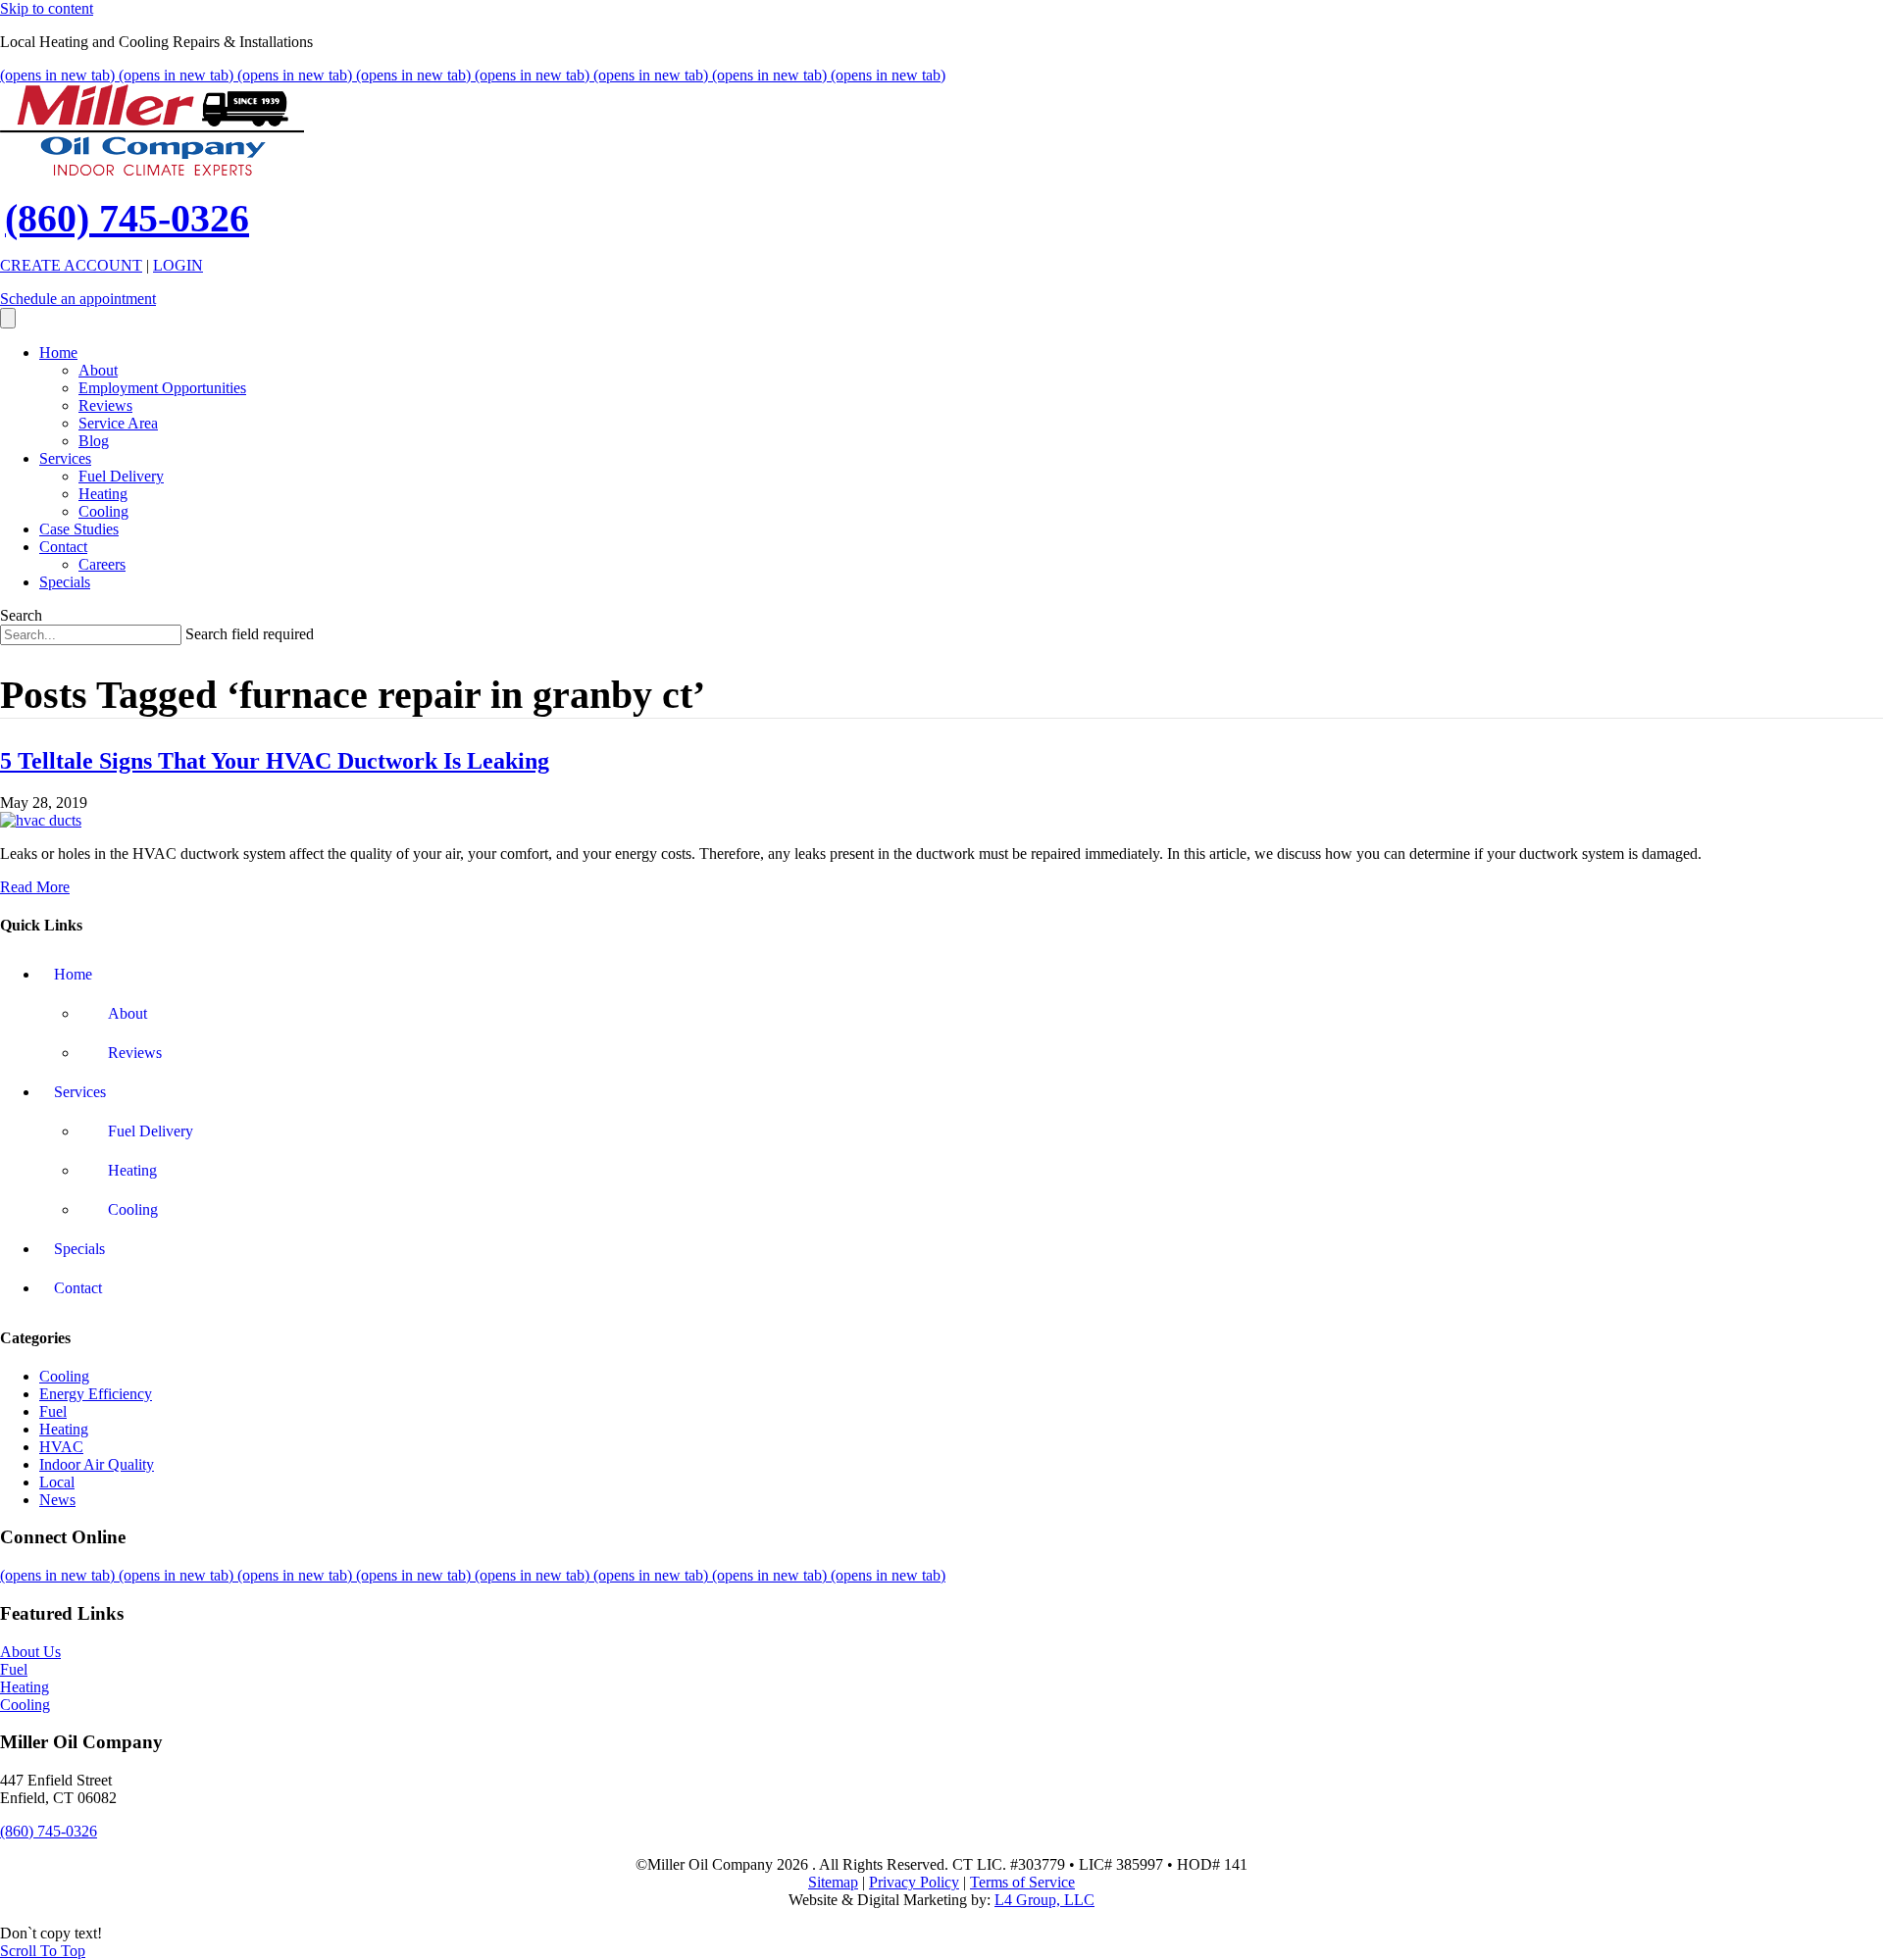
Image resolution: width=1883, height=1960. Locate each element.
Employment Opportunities (162, 388)
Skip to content (47, 8)
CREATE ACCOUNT (71, 265)
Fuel (53, 1411)
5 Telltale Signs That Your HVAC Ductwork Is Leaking (275, 761)
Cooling (103, 511)
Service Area (118, 423)
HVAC (61, 1447)
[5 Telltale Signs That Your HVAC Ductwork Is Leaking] (41, 820)
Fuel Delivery (121, 476)
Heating (103, 494)
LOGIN (178, 265)
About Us (30, 1652)
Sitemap (833, 1882)
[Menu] (8, 318)
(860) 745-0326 (127, 218)
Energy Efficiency (96, 1394)
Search (21, 615)
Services (65, 458)
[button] (43, 1951)
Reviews (105, 405)
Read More (35, 887)
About (98, 370)
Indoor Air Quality (97, 1464)
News (57, 1500)
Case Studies (79, 529)
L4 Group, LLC (1044, 1900)
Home (58, 352)
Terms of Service (1022, 1882)
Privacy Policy (914, 1882)
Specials (65, 582)
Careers (102, 564)
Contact (63, 547)
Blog (94, 441)
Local (57, 1482)
